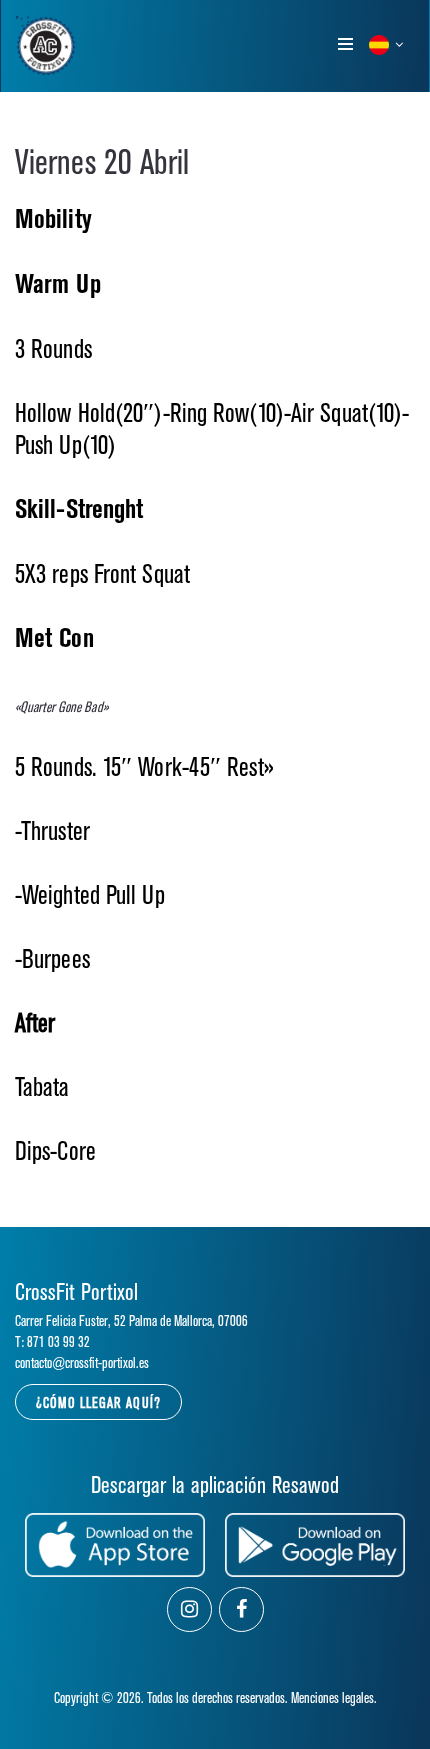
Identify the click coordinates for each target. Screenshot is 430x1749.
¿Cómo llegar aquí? (98, 1403)
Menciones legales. (334, 1698)
